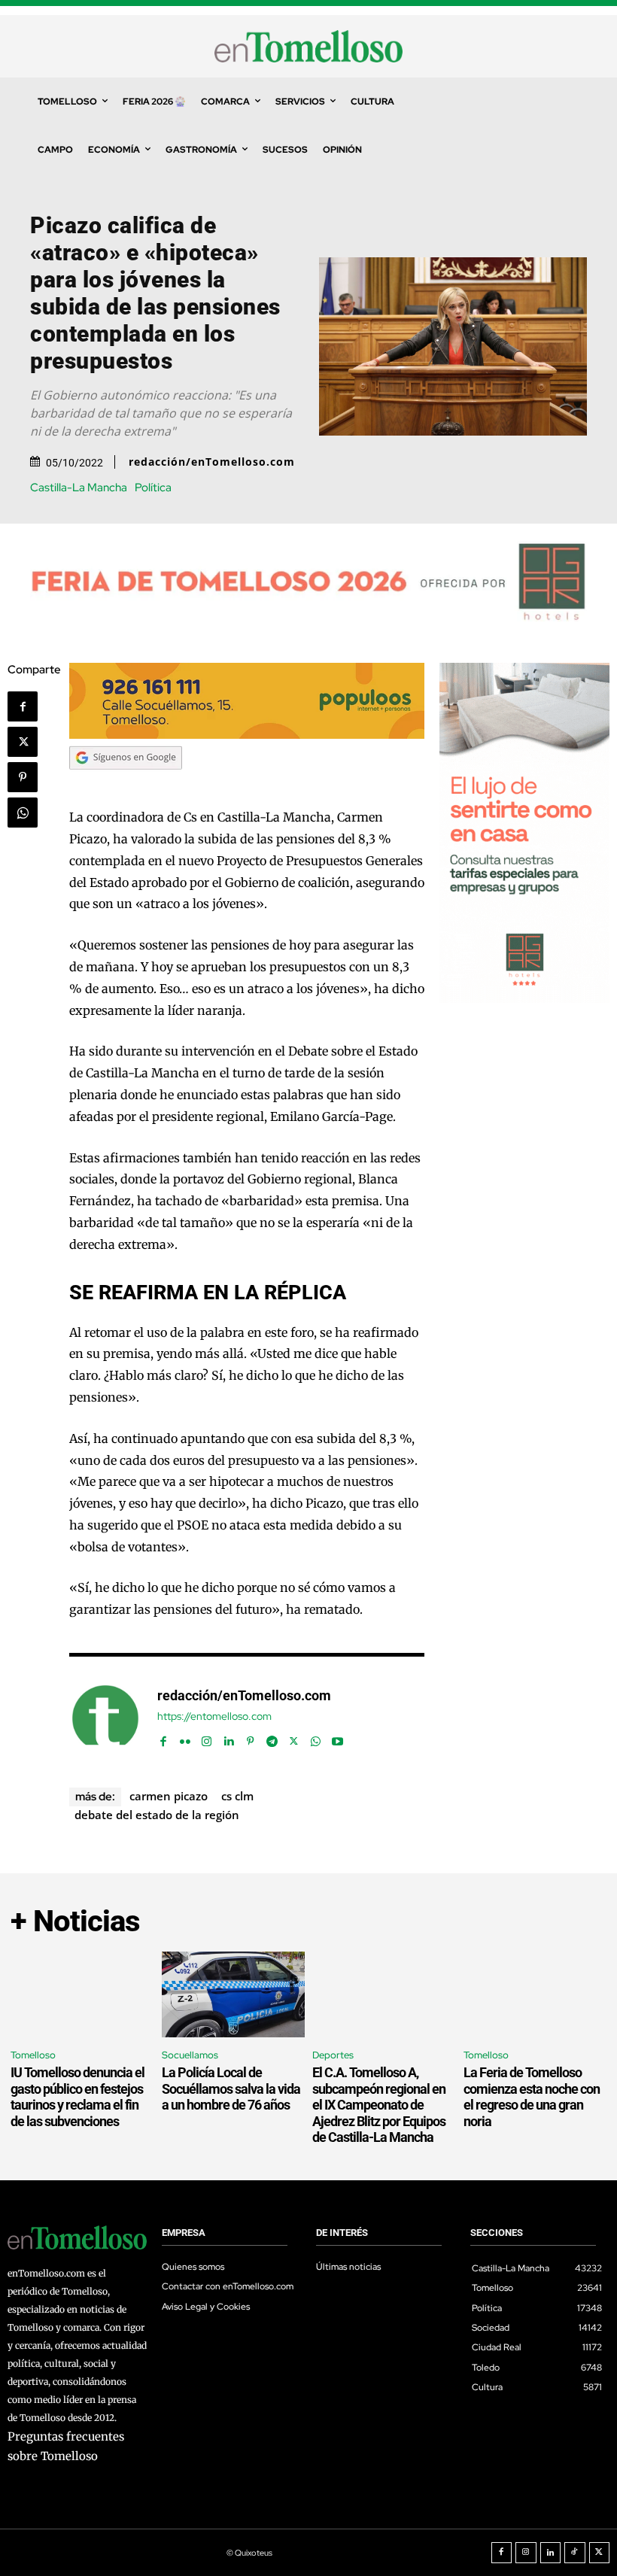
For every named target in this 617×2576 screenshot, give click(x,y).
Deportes (333, 2055)
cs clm (237, 1796)
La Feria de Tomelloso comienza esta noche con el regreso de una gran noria (532, 2097)
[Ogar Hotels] (524, 999)
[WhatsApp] (23, 813)
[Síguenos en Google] (126, 784)
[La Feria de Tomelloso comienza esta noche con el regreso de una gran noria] (535, 1994)
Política (153, 488)
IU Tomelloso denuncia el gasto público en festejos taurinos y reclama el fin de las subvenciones (78, 2097)
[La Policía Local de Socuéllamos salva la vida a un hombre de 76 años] (234, 1994)
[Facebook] (23, 706)
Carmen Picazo (169, 1796)
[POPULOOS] (247, 735)
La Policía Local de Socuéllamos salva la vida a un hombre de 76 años (231, 2088)
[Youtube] (337, 1738)
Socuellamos (190, 2055)
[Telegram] (272, 1738)
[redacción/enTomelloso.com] (105, 1718)
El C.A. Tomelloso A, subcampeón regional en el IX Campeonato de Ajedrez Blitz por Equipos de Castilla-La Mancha (379, 2105)
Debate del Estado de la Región (157, 1815)
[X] (23, 742)
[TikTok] (575, 2553)
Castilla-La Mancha (79, 488)
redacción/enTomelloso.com (212, 462)
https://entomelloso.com (214, 1716)
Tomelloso (33, 2055)
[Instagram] (207, 1738)
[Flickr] (185, 1738)
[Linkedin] (228, 1738)
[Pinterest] (23, 777)
